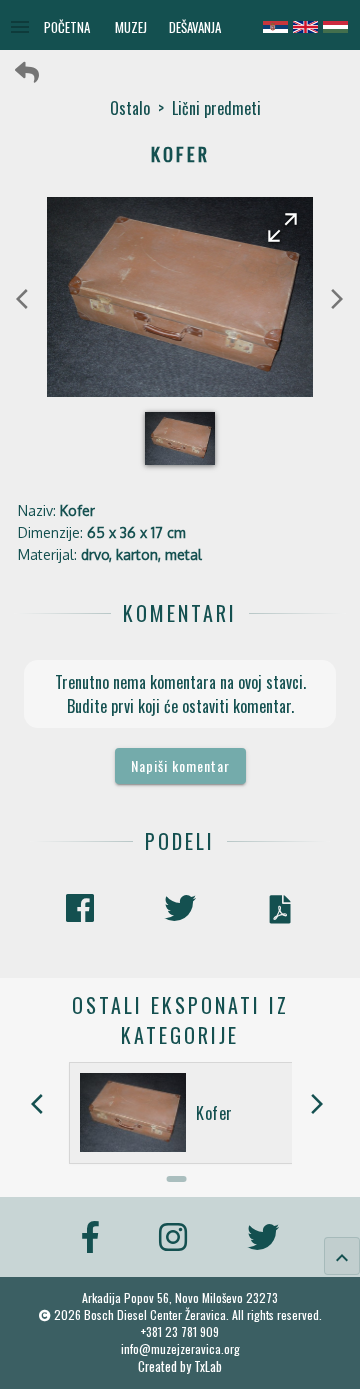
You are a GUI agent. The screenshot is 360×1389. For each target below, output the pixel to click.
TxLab (208, 1366)
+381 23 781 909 (180, 1331)
